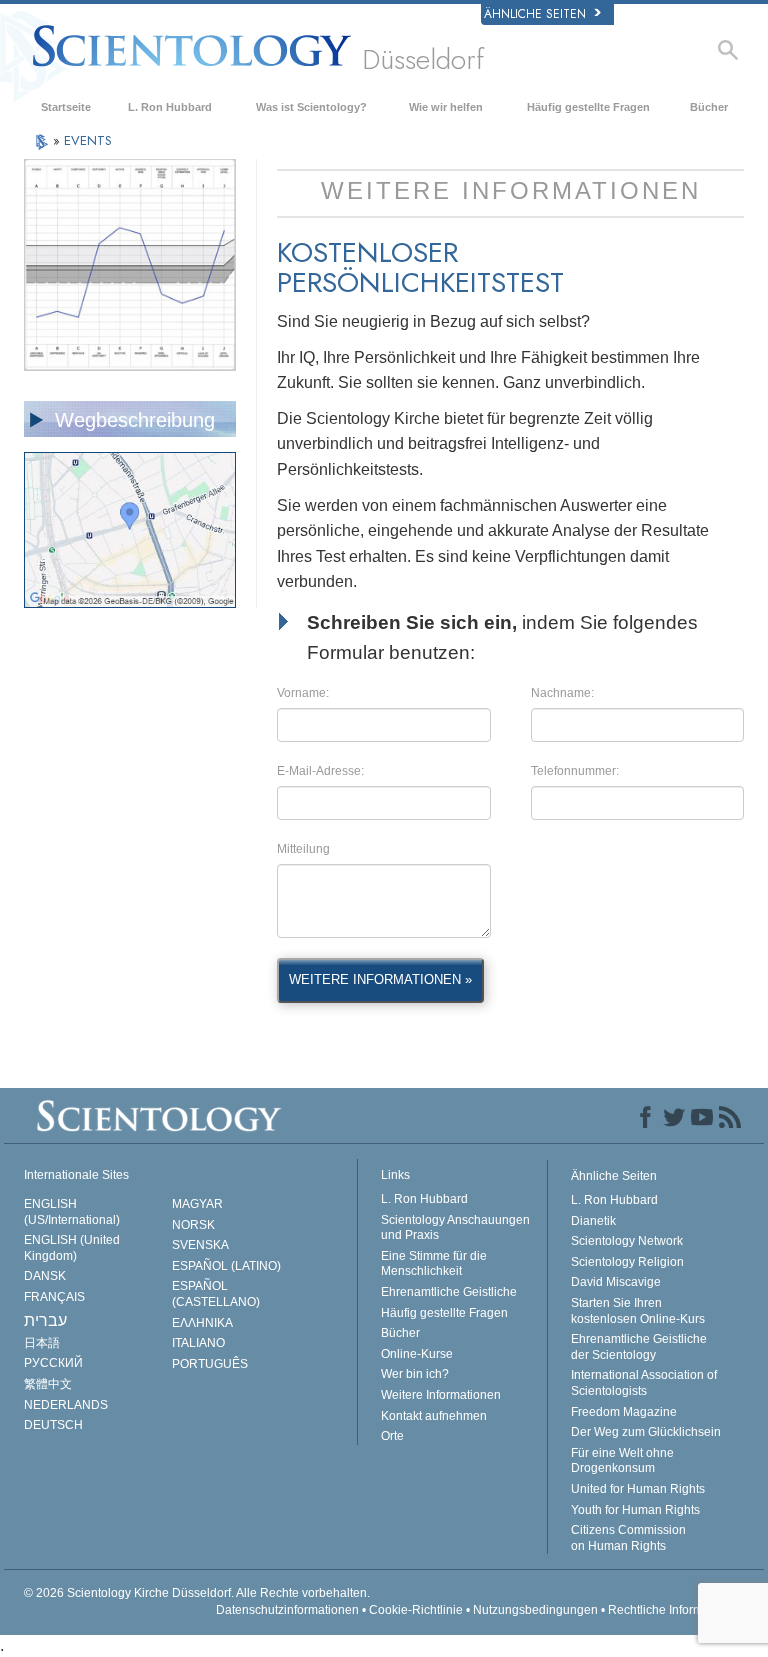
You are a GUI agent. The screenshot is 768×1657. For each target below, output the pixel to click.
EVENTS (88, 140)
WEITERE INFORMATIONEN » (380, 979)
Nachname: (562, 693)
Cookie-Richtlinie (416, 1610)
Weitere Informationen (441, 1395)
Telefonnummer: (575, 771)
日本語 (42, 1343)
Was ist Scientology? (311, 107)
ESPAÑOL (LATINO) (226, 1266)
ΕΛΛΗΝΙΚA (202, 1323)
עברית (45, 1320)
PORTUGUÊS (210, 1364)
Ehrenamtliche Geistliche (449, 1292)
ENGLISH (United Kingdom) (72, 1248)
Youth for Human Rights (635, 1510)
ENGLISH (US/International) (72, 1212)
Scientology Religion (627, 1262)
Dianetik (593, 1221)
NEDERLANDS (66, 1405)
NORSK (193, 1225)
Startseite (66, 107)
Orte (392, 1436)
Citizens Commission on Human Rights (628, 1538)
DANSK (45, 1276)
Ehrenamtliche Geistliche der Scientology (639, 1347)
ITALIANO (198, 1343)
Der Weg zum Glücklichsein (646, 1432)
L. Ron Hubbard (170, 107)
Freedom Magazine (624, 1412)
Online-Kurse (417, 1354)
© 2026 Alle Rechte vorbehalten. (197, 1593)
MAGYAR (197, 1204)
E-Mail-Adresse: (320, 771)
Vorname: (303, 693)
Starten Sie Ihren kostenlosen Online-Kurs (638, 1311)
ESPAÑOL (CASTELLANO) (216, 1294)
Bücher (709, 107)
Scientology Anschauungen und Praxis (455, 1228)
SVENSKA (200, 1245)
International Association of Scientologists (644, 1383)
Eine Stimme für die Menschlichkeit (434, 1264)
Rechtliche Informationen (676, 1610)
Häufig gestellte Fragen (588, 107)
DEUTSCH (53, 1425)
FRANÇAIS (54, 1297)
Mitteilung (303, 849)
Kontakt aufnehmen (434, 1416)
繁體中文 (48, 1384)
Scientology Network (627, 1241)
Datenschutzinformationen (287, 1610)
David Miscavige (616, 1282)
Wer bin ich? (415, 1374)
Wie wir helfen (446, 107)
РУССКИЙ (53, 1363)
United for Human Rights (638, 1489)
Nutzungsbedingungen (535, 1610)
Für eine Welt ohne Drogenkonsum (622, 1461)
